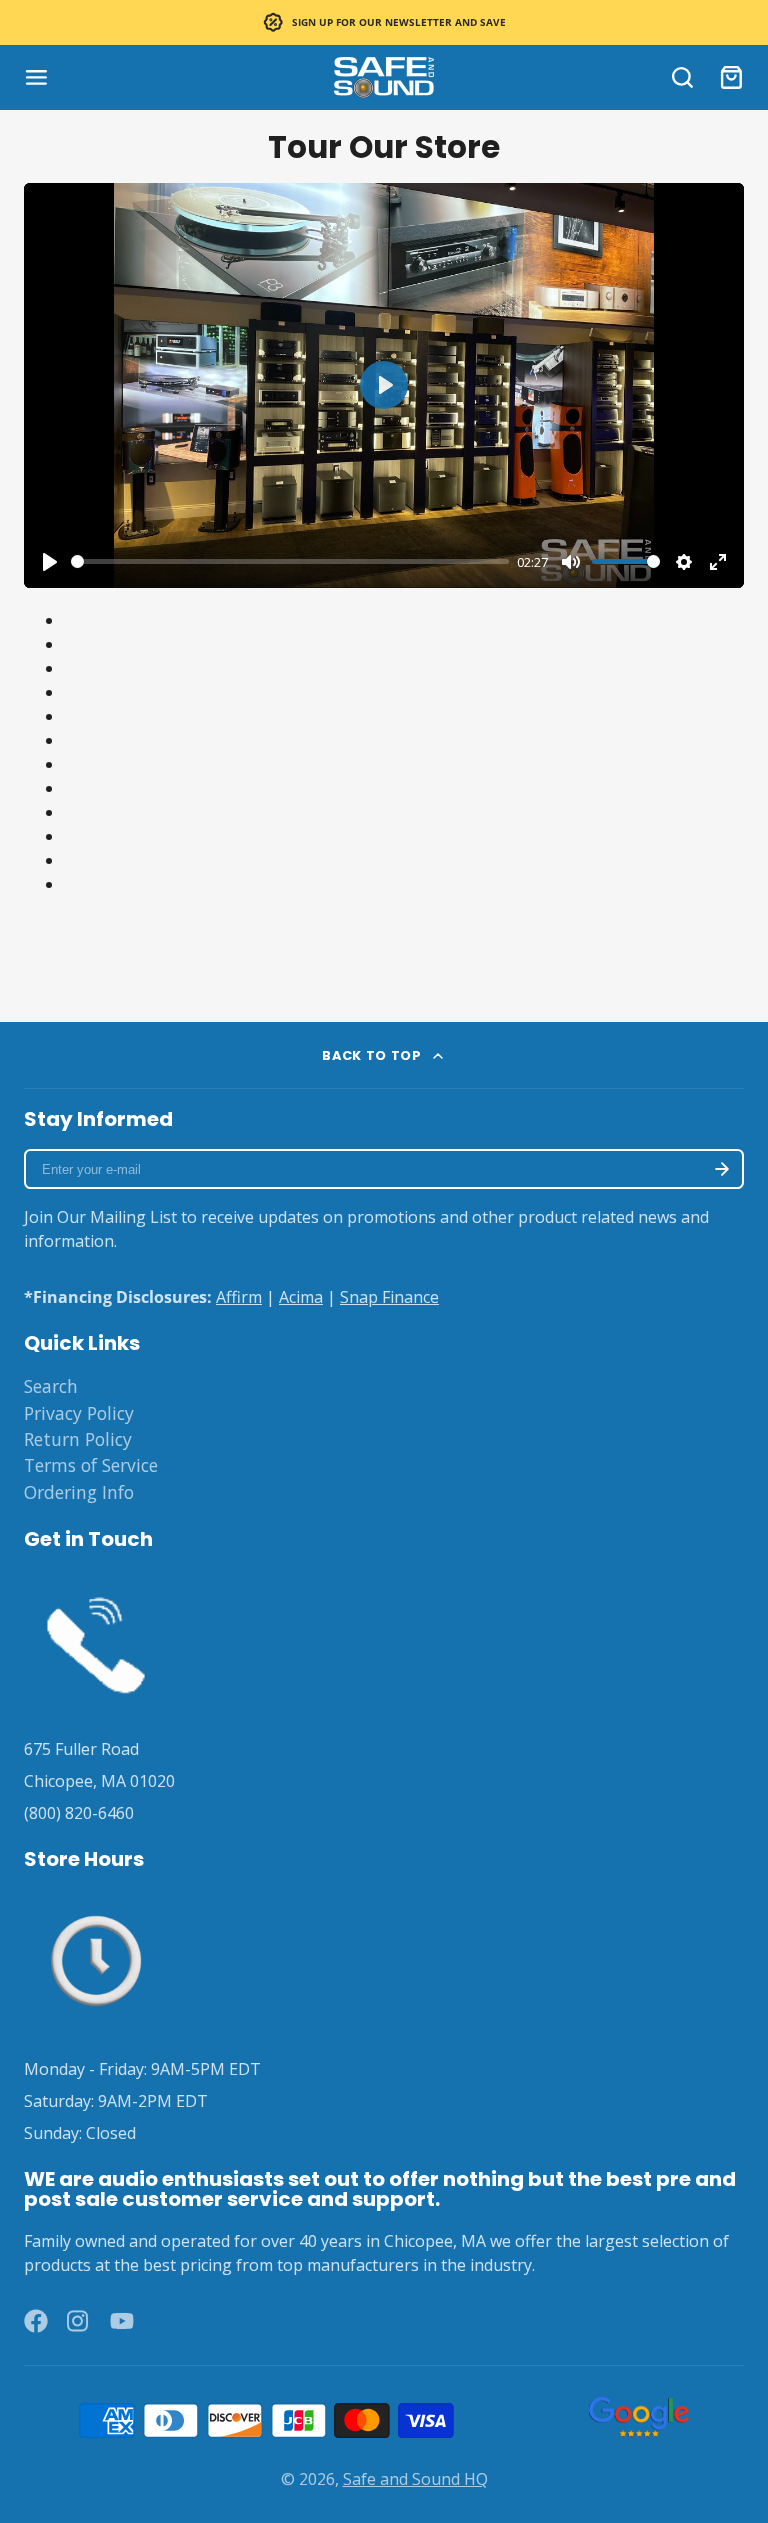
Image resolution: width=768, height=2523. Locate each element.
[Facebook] (36, 2321)
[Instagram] (79, 2321)
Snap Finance (389, 1297)
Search (51, 1386)
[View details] (96, 1641)
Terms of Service (91, 1465)
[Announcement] (384, 22)
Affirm (239, 1297)
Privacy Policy (79, 1413)
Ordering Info (79, 1492)
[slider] (290, 561)
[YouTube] (122, 2321)
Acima (301, 1297)
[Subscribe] (722, 1169)
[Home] (384, 77)
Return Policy (78, 1439)
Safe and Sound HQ (415, 2479)
